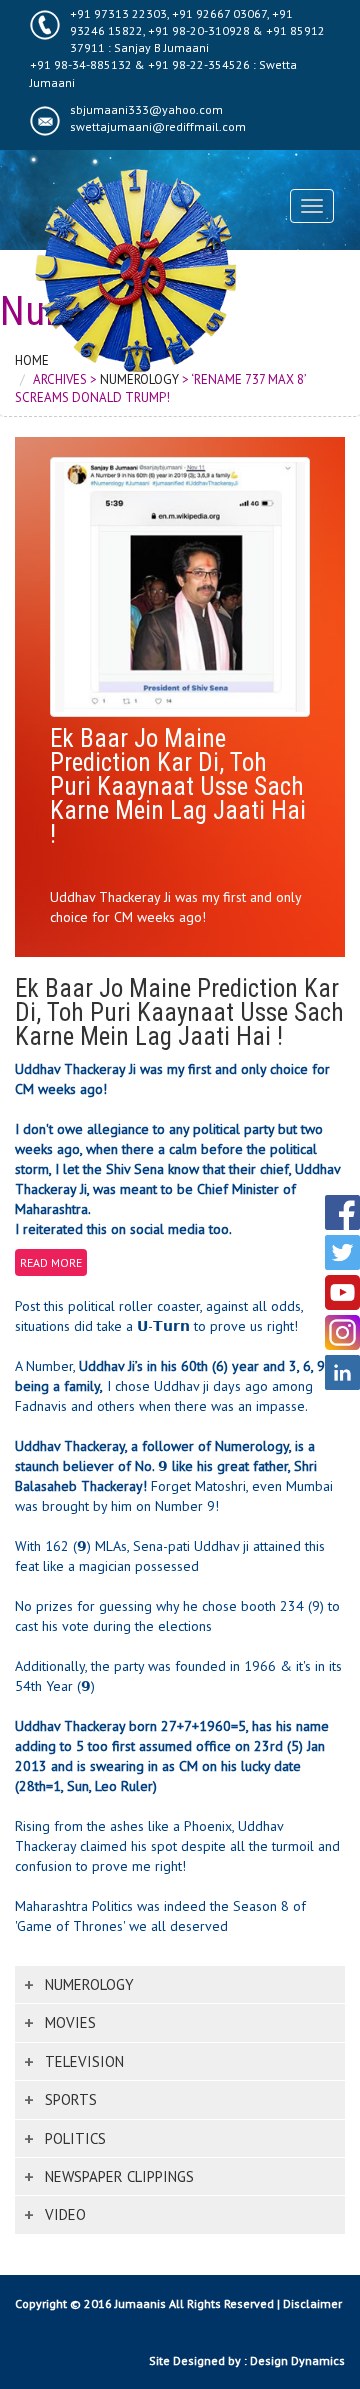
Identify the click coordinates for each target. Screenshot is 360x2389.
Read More (51, 1262)
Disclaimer (312, 2303)
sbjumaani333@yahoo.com (146, 109)
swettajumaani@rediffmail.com (158, 126)
